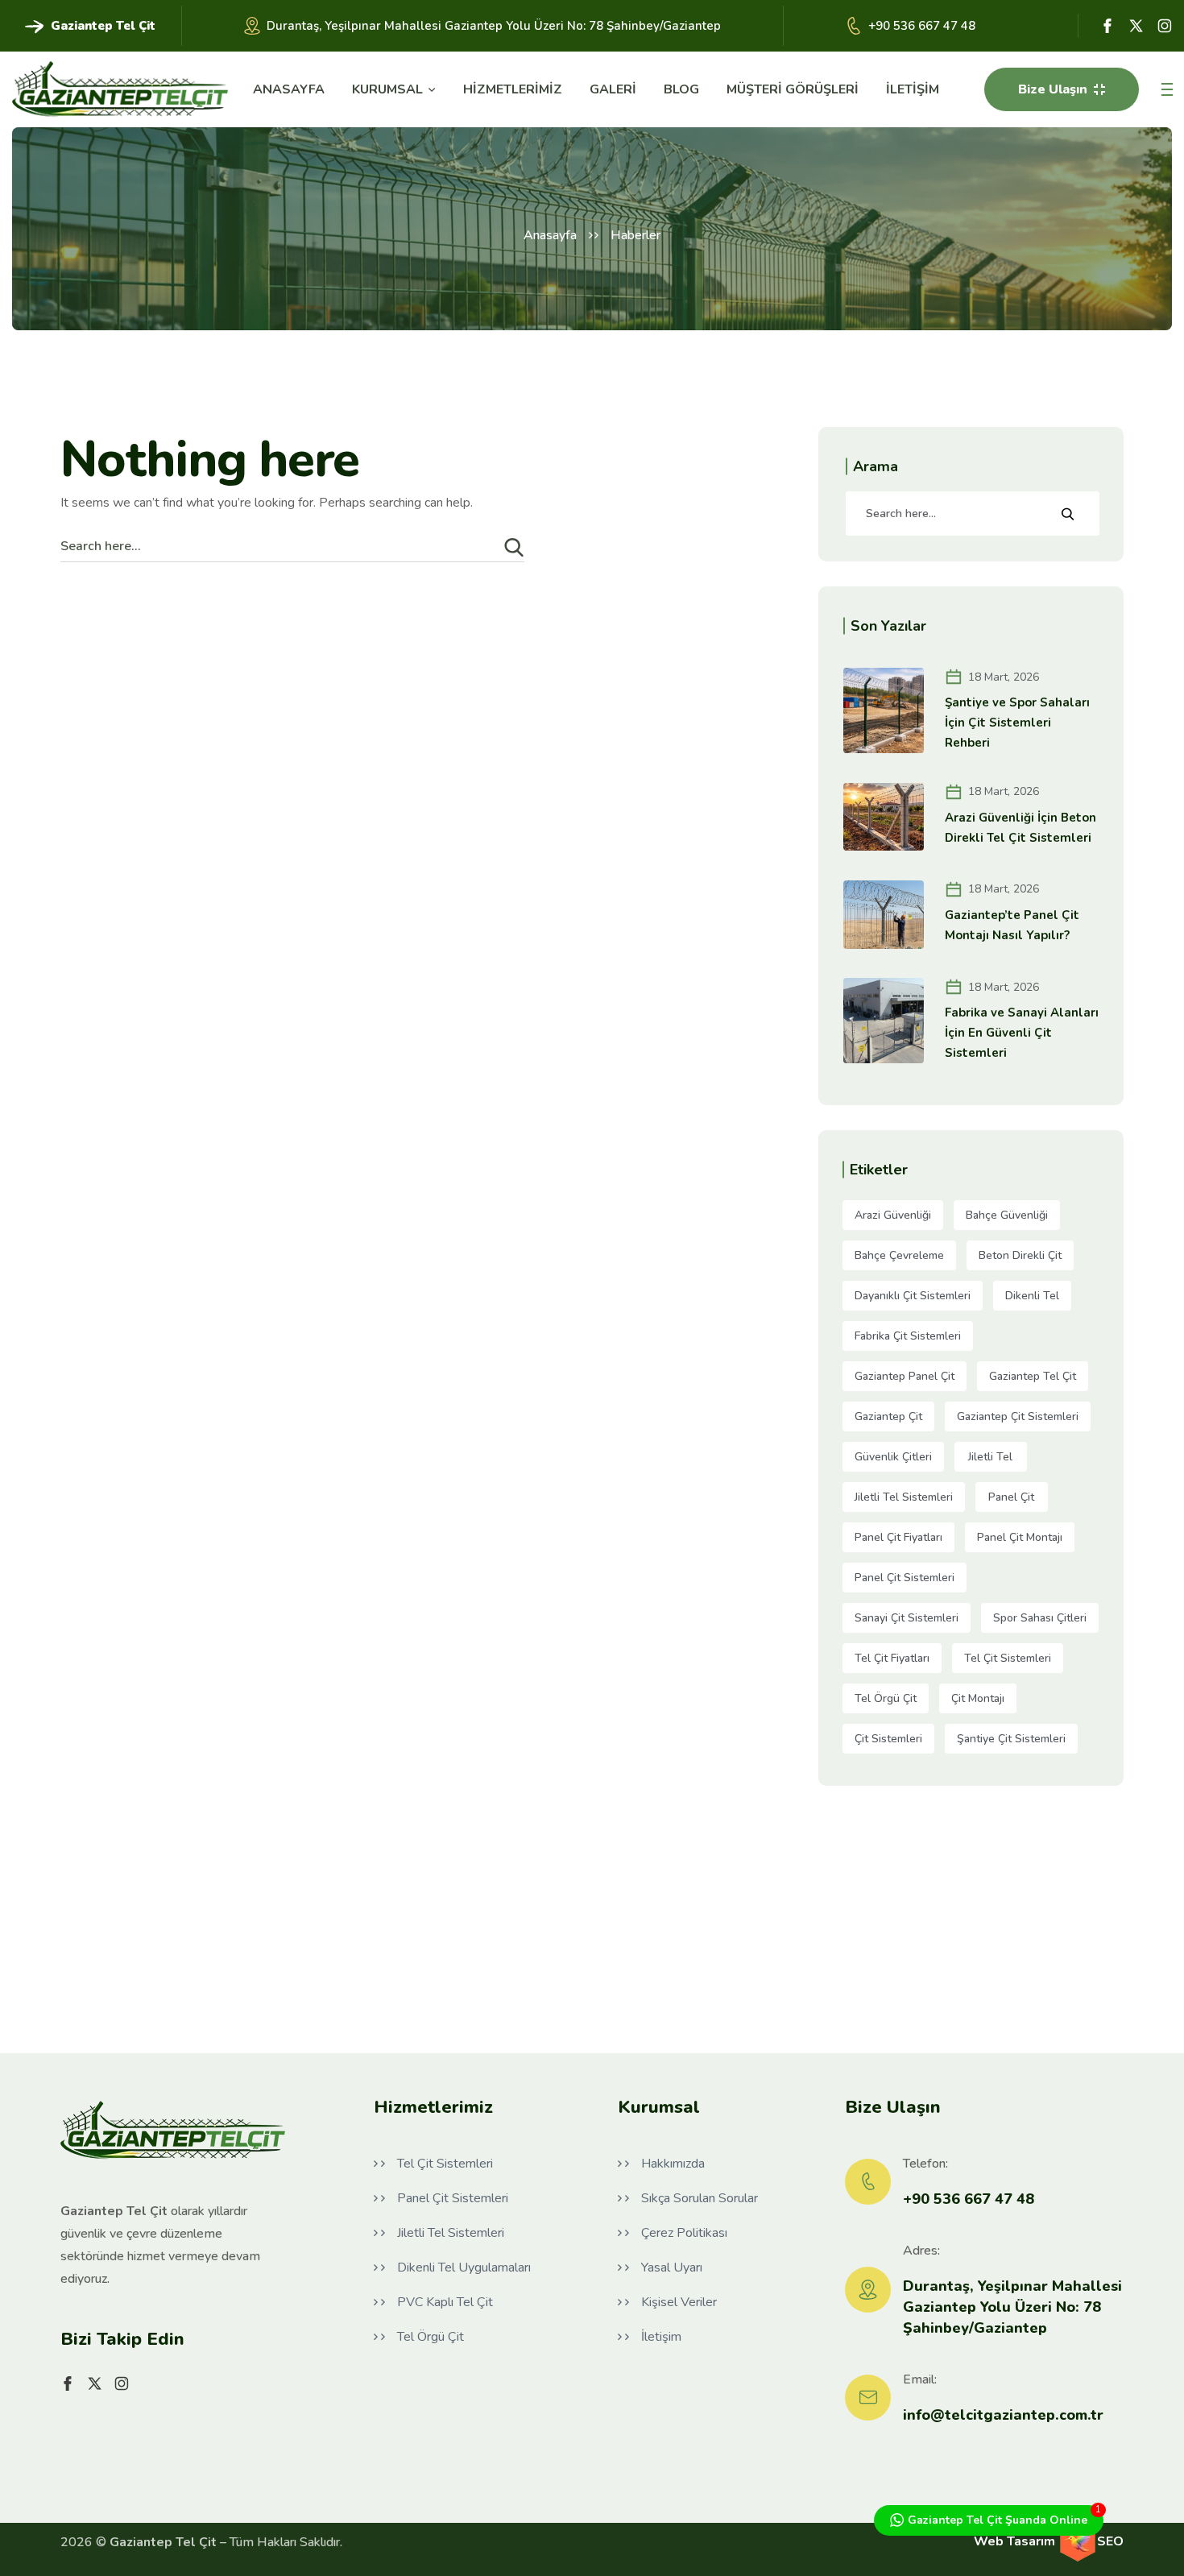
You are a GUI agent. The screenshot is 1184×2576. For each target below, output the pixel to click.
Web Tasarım (1016, 2541)
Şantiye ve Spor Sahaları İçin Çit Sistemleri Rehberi (1017, 723)
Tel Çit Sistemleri (1008, 1658)
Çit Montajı (978, 1698)
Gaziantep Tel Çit (1033, 1376)
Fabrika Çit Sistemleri (908, 1336)
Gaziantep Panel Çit (905, 1376)
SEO (1110, 2541)
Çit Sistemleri (888, 1739)
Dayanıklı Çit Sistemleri (913, 1296)
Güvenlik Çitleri (893, 1457)
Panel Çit (1011, 1497)
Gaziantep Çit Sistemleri (1018, 1416)
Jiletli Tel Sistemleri (904, 1497)
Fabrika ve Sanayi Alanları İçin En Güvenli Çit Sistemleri (1022, 1033)
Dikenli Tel (1032, 1296)
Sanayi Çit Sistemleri (907, 1618)
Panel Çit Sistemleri (905, 1578)
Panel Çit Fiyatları (898, 1537)
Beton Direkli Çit (1020, 1255)
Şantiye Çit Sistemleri (1011, 1739)
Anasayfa (550, 235)
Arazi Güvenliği (893, 1215)
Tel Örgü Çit (886, 1698)
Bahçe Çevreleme (899, 1255)
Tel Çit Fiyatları (892, 1658)
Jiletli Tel (990, 1457)
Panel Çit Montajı (1020, 1537)
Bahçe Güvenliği (1007, 1215)
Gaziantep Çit (888, 1416)
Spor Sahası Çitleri (1040, 1618)
